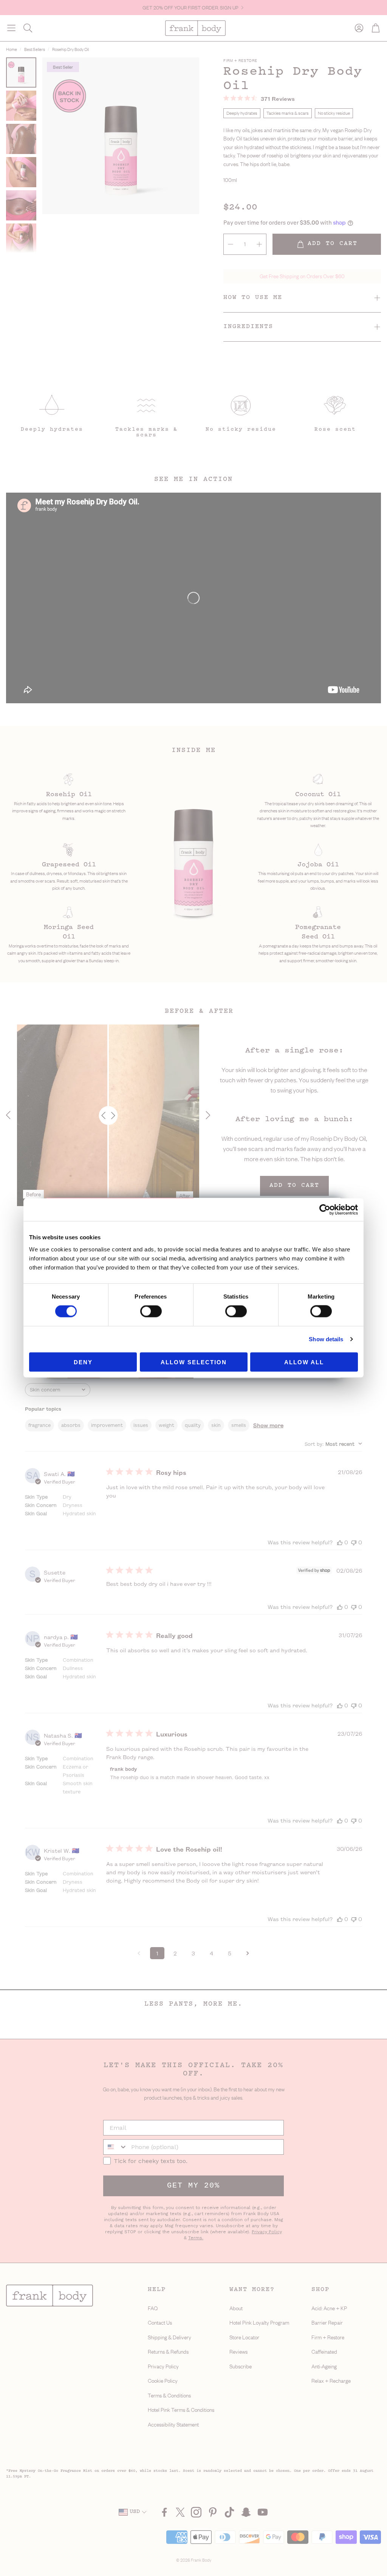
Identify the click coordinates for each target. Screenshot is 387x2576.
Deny (83, 1362)
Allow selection (194, 1362)
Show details (326, 1339)
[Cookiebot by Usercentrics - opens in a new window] (325, 1210)
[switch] (151, 1311)
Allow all (304, 1362)
